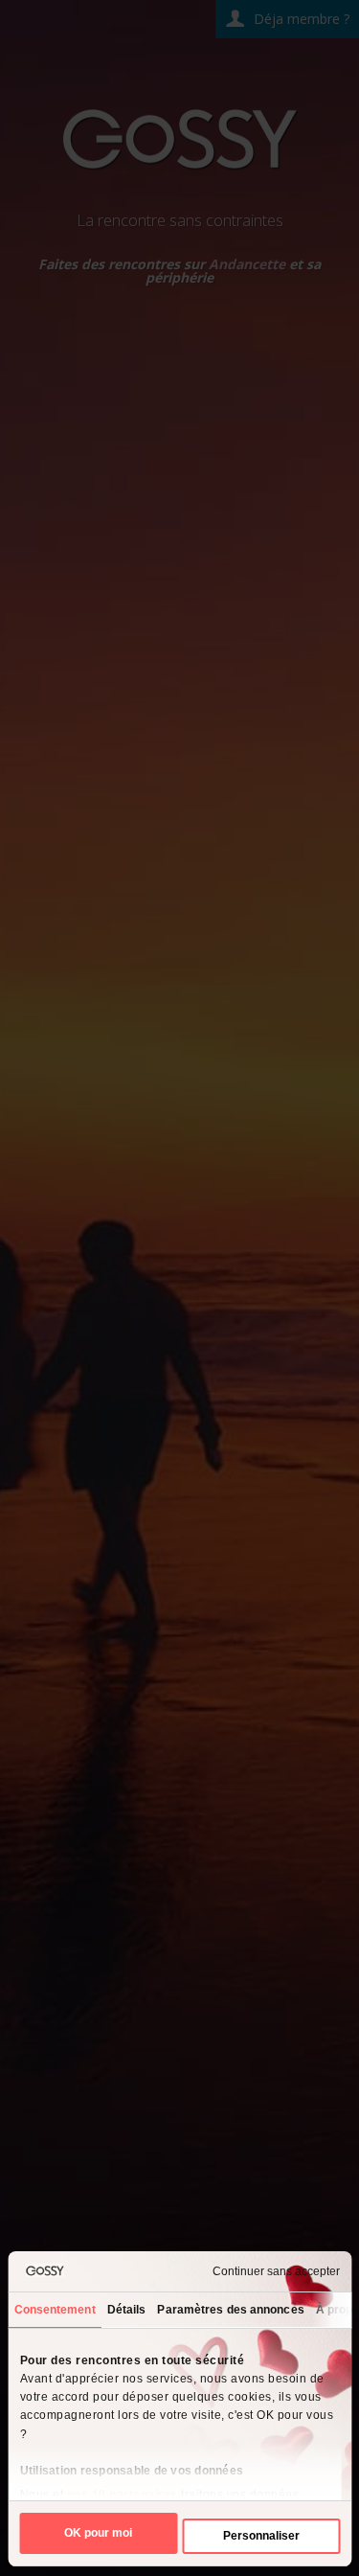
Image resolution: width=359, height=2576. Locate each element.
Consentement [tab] (54, 2310)
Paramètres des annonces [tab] (230, 2310)
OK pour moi (98, 2533)
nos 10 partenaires (122, 2495)
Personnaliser (261, 2536)
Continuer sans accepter (276, 2271)
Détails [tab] (126, 2310)
